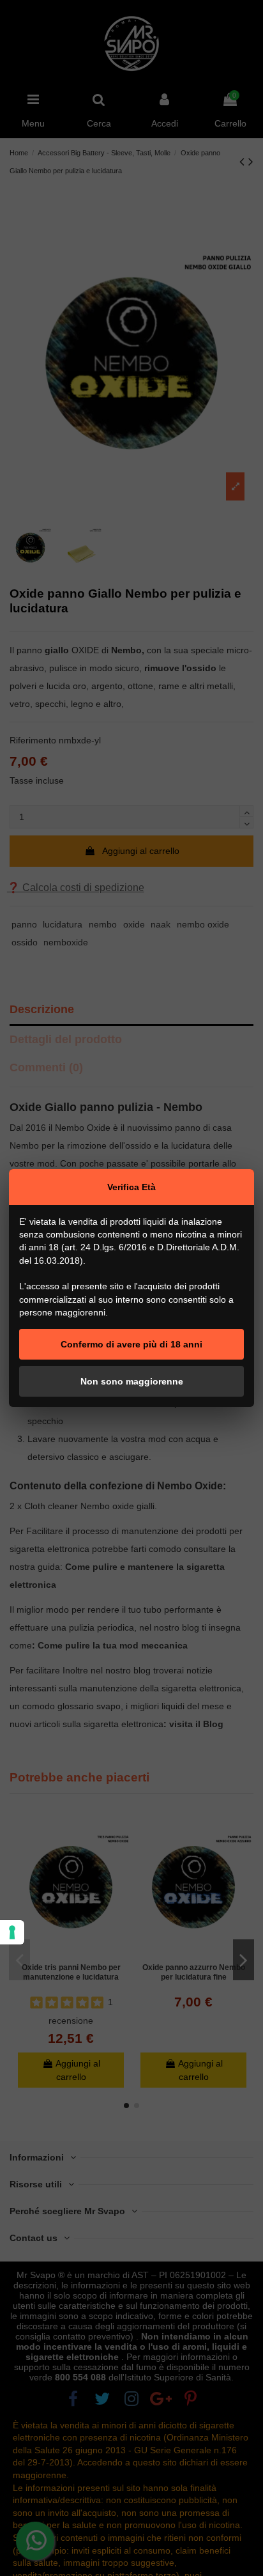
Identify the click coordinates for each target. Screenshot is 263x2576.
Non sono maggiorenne (132, 1381)
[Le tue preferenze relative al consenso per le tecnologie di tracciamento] (12, 1932)
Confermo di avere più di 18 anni (131, 1344)
